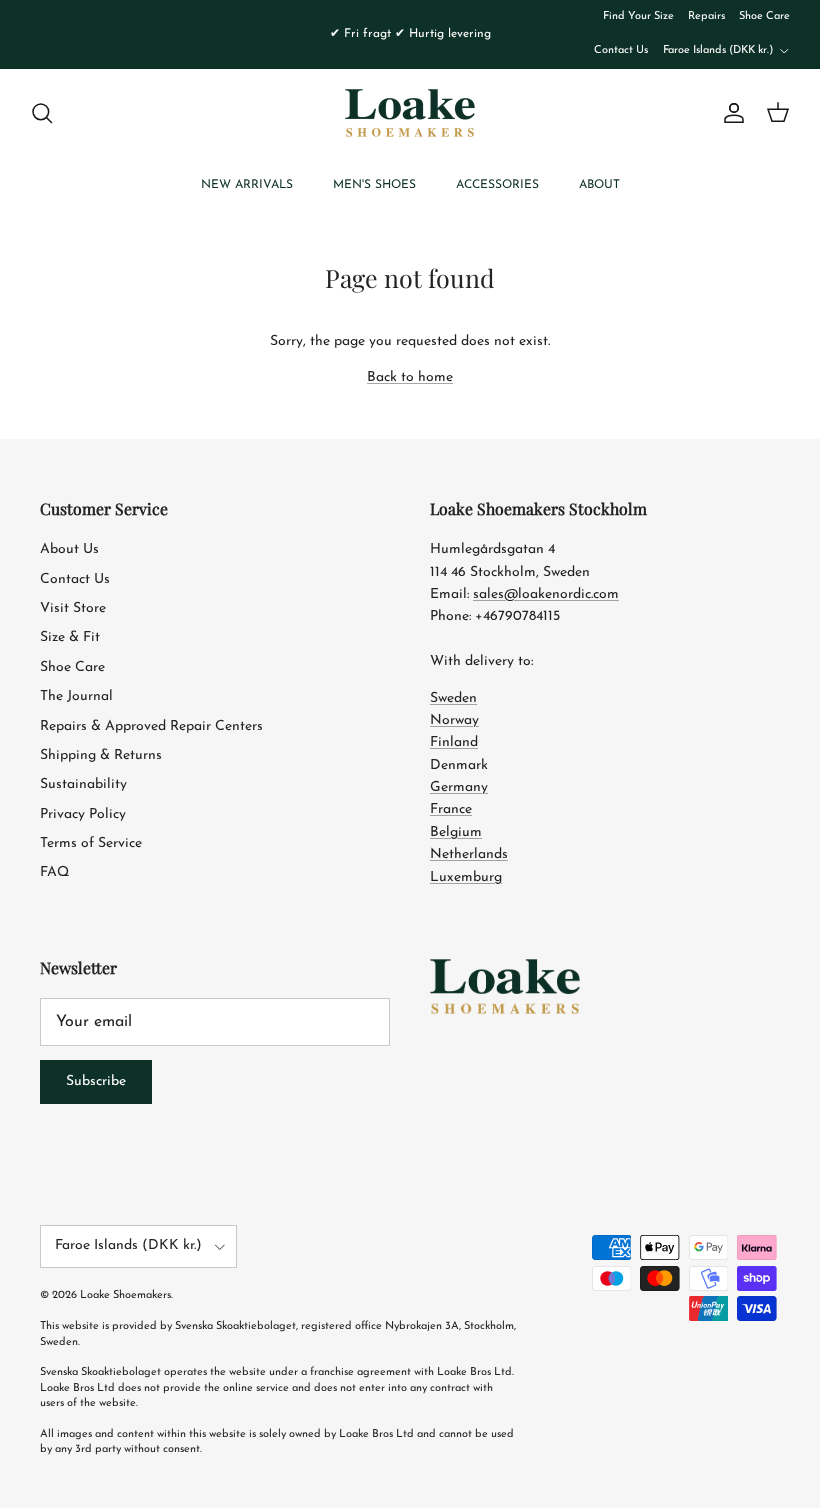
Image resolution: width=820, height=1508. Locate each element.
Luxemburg (466, 877)
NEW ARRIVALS (247, 185)
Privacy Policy (83, 814)
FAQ (54, 872)
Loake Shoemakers (125, 1295)
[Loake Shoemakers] (410, 113)
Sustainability (83, 784)
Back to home (410, 377)
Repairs (706, 16)
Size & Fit (70, 637)
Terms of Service (91, 843)
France (451, 809)
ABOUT (599, 185)
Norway (454, 720)
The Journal (76, 696)
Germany (459, 787)
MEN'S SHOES (374, 185)
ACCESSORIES (497, 185)
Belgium (456, 832)
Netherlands (469, 854)
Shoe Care (764, 16)
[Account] (730, 113)
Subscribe (96, 1081)
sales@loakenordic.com (546, 594)
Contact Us (621, 50)
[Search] (42, 113)
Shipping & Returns (101, 755)
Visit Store (73, 608)
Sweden (453, 698)
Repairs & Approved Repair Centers (151, 726)
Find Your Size (638, 16)
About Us (69, 549)
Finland (454, 742)
